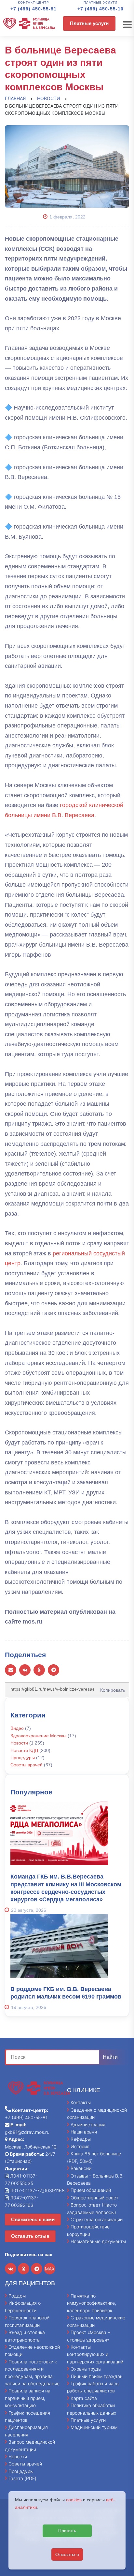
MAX (50, 2269)
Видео (17, 1728)
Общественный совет (94, 2198)
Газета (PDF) (22, 2478)
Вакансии (81, 2168)
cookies (74, 2500)
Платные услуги (89, 23)
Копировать (111, 1688)
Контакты (81, 2102)
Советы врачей (27, 1765)
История (80, 2146)
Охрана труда (86, 2369)
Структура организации (97, 2219)
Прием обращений (91, 2190)
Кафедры (81, 2139)
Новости (19, 1743)
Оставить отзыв (30, 2236)
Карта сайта (84, 2398)
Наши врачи (84, 2132)
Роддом (17, 2296)
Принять (67, 2531)
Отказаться (67, 2554)
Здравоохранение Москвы (38, 1736)
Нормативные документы (98, 2241)
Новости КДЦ (24, 1750)
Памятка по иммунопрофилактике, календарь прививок (92, 2303)
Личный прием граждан (97, 2376)
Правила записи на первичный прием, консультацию (28, 2398)
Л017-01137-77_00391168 (37, 2190)
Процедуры (23, 1758)
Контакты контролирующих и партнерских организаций (95, 2354)
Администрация (88, 2125)
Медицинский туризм (94, 2427)
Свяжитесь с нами (33, 2219)
